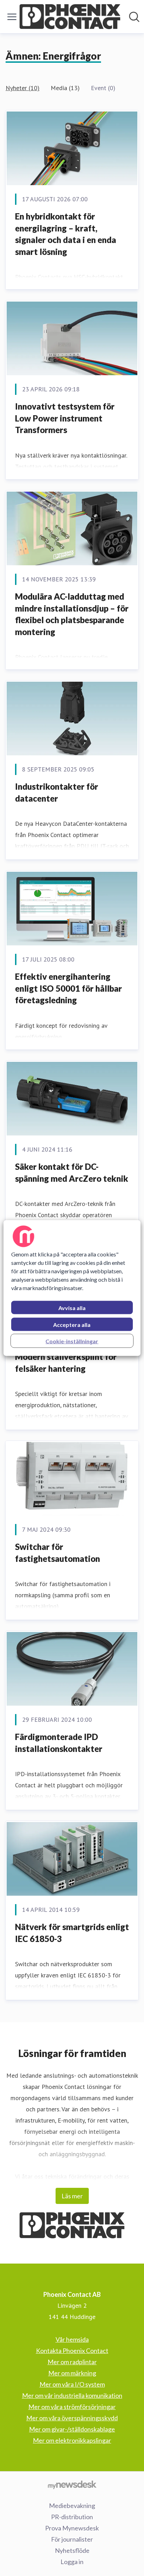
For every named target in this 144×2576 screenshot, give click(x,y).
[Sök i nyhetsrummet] (134, 17)
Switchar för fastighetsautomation (57, 1553)
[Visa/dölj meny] (12, 17)
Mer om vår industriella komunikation (72, 2395)
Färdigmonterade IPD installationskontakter (59, 1743)
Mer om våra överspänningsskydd (72, 2418)
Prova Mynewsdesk (72, 2528)
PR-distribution (72, 2517)
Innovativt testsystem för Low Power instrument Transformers (65, 418)
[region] (72, 1288)
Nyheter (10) (23, 88)
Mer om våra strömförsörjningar (72, 2407)
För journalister (72, 2539)
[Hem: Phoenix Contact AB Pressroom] (70, 17)
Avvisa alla (72, 1308)
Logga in (72, 2562)
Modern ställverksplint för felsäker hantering (66, 1363)
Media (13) (65, 88)
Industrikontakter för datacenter (57, 792)
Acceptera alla (72, 1325)
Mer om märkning (72, 2373)
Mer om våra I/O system (72, 2384)
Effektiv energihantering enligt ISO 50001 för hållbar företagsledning (69, 988)
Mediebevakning (72, 2506)
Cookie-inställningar (72, 1341)
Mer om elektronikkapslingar (72, 2440)
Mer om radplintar (72, 2362)
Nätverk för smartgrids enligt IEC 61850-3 (72, 1933)
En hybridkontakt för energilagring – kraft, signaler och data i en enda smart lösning (66, 234)
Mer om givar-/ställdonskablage (72, 2429)
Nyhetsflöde (72, 2550)
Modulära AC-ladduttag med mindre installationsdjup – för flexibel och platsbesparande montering (72, 614)
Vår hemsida (72, 2339)
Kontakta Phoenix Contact (72, 2351)
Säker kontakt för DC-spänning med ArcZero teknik (72, 1172)
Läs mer (72, 2196)
